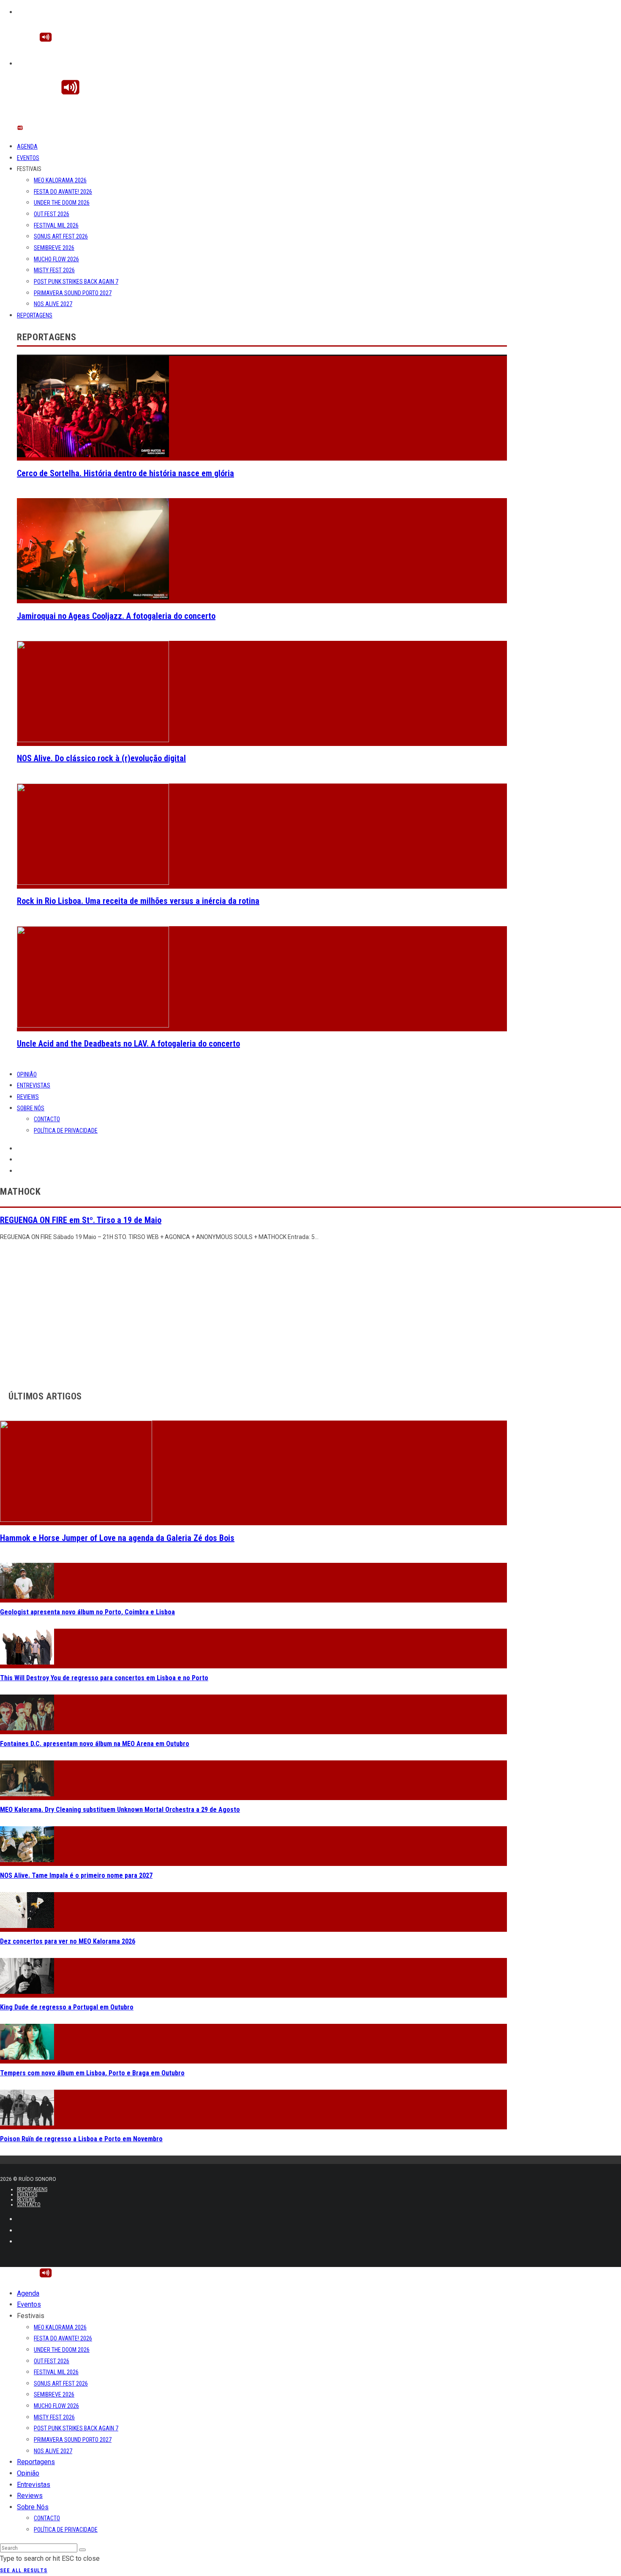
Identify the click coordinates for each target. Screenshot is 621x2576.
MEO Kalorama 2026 (60, 180)
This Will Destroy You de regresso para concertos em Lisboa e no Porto (104, 1678)
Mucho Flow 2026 (56, 259)
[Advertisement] (253, 1313)
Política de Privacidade (66, 1131)
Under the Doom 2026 (62, 203)
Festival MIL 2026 (56, 225)
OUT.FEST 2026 (52, 214)
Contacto (47, 1119)
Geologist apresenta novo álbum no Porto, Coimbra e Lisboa (87, 1612)
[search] (82, 2550)
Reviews (28, 1097)
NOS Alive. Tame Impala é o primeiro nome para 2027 (76, 1875)
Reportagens (35, 315)
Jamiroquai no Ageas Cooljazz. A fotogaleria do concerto (116, 616)
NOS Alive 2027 (53, 304)
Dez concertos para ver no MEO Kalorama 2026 (68, 1941)
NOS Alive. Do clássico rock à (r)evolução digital (101, 758)
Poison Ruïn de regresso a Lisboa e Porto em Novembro (81, 2139)
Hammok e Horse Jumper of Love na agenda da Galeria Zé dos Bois (117, 1538)
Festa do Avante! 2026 (63, 192)
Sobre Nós (31, 1108)
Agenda (27, 146)
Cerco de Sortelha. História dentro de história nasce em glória (125, 473)
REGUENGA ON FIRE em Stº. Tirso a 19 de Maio (81, 1220)
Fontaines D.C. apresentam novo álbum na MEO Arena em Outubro (95, 1744)
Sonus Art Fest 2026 (61, 236)
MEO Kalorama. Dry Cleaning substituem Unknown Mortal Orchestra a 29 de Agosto (120, 1810)
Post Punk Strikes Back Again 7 (76, 282)
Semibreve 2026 (54, 248)
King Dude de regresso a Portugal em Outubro (67, 2007)
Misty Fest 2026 (54, 270)
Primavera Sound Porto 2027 (73, 293)
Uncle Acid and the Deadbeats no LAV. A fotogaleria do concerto (128, 1044)
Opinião (27, 1074)
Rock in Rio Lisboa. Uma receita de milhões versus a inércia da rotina (138, 901)
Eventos (28, 158)
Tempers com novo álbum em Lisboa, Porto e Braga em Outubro (92, 2073)
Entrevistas (34, 1085)
